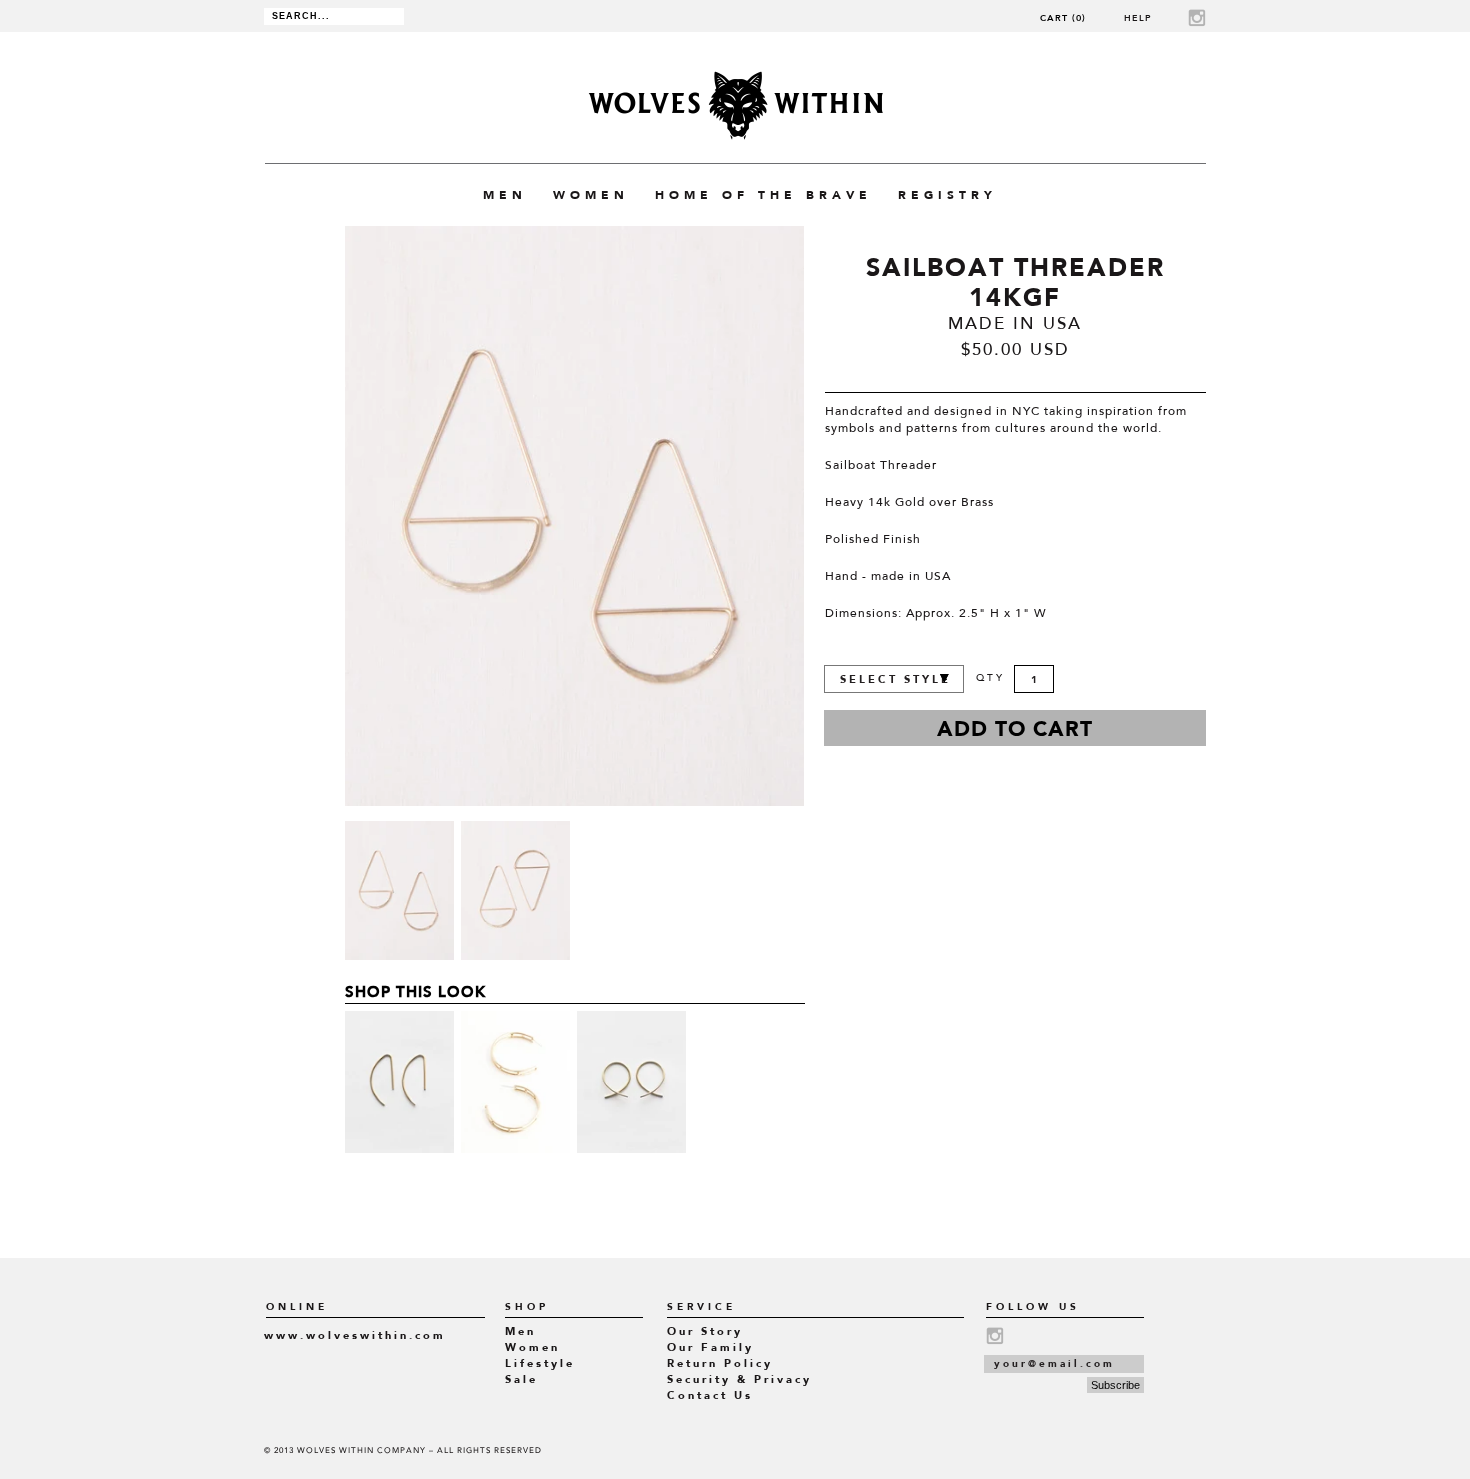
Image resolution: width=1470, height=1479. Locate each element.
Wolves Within (735, 105)
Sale (521, 1379)
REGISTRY (947, 195)
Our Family (710, 1347)
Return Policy (720, 1363)
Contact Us (710, 1395)
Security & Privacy (739, 1379)
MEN (505, 195)
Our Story (705, 1331)
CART (1063, 17)
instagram (1197, 17)
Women (532, 1347)
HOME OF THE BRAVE (763, 195)
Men (520, 1331)
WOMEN (591, 195)
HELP (1138, 17)
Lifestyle (540, 1363)
